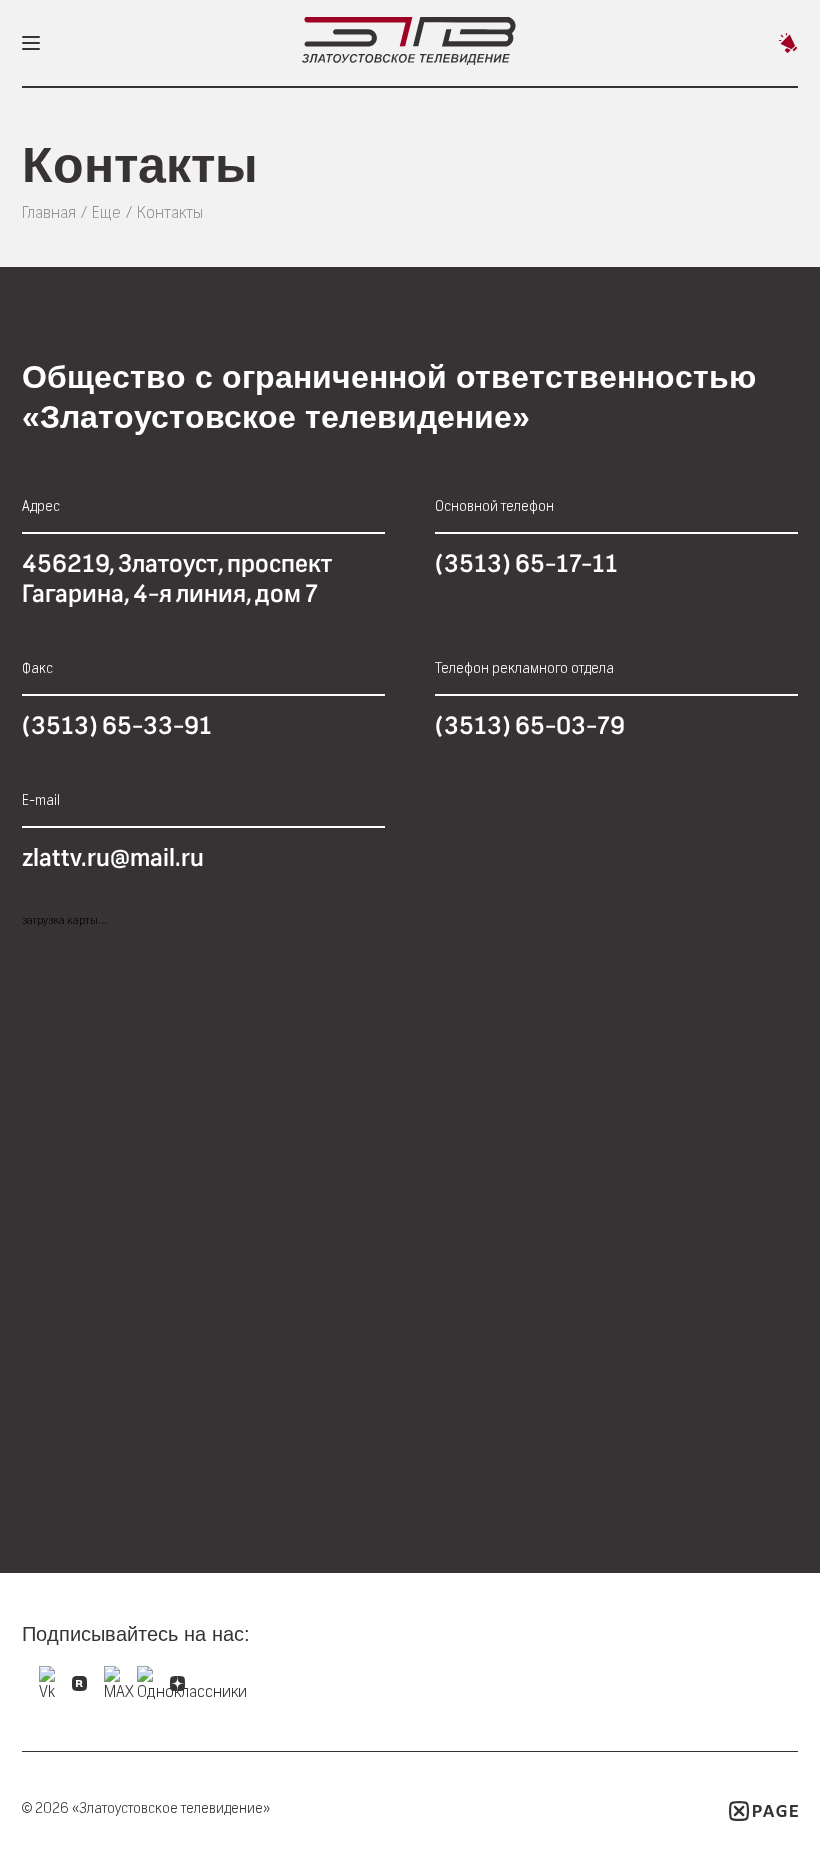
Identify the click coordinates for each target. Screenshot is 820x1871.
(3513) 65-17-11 (526, 564)
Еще (106, 212)
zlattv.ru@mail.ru (113, 858)
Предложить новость (788, 43)
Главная (49, 212)
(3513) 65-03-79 (530, 726)
